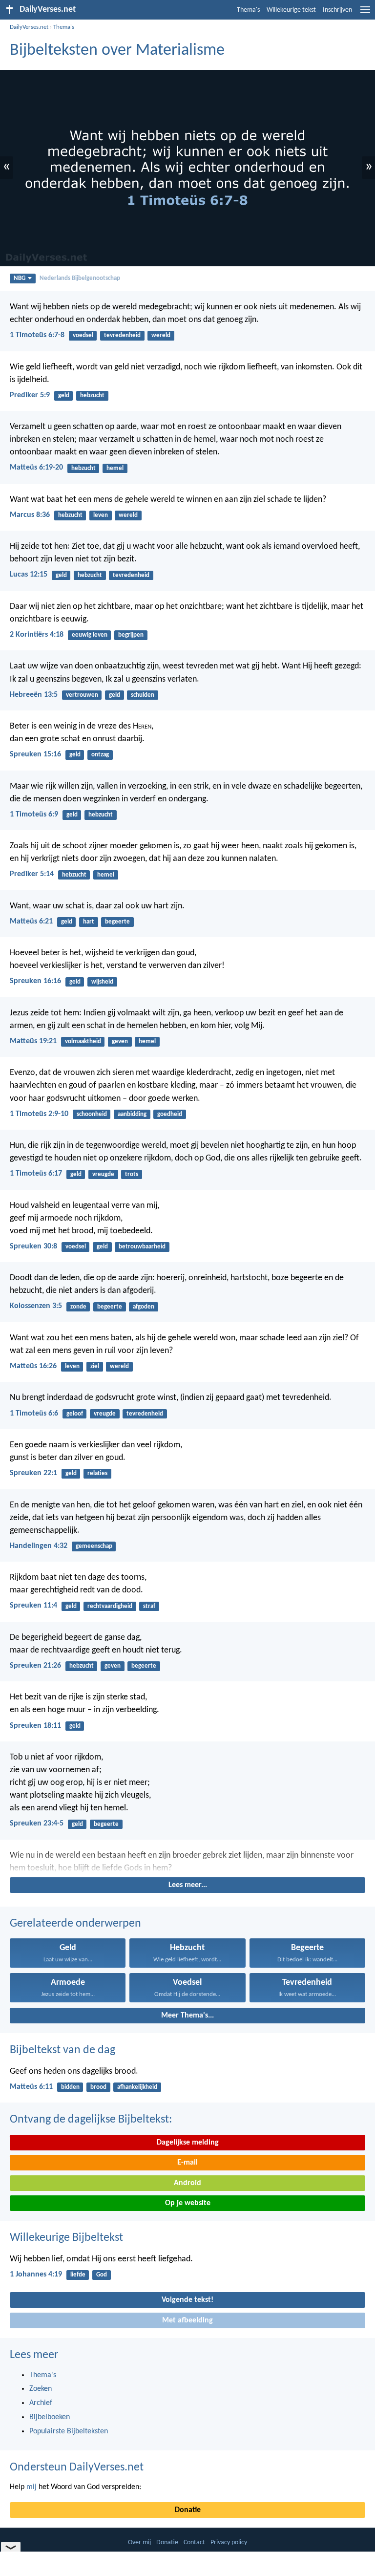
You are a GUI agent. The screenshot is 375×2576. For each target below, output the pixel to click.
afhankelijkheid (137, 2087)
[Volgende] (187, 1862)
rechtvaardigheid (110, 1606)
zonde (78, 1307)
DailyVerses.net (29, 27)
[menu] (365, 14)
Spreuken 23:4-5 (37, 1824)
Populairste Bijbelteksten (69, 2431)
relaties (97, 1473)
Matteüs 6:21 (31, 922)
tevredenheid (122, 335)
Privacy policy (229, 2543)
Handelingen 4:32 (39, 1546)
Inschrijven (337, 10)
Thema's (248, 10)
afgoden (144, 1307)
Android (187, 2183)
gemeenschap (94, 1546)
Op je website (188, 2203)
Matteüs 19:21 (33, 1041)
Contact (194, 2543)
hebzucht (92, 396)
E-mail (187, 2163)
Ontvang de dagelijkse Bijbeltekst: (91, 2120)
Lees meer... (188, 1885)
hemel (115, 468)
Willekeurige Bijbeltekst (66, 2238)
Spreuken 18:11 (35, 1726)
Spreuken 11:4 (33, 1606)
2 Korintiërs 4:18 (37, 635)
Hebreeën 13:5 (34, 695)
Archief (41, 2403)
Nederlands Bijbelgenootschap (80, 278)
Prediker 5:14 (32, 874)
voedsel (83, 335)
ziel (95, 1366)
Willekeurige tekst (291, 10)
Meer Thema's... (187, 2016)
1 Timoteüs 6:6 (34, 1414)
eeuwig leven (90, 635)
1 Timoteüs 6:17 (36, 1174)
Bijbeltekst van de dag (62, 2050)
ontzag (100, 755)
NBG (20, 278)
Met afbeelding (187, 2320)
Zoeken (41, 2389)
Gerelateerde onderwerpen (75, 1924)
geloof (75, 1414)
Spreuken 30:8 (33, 1246)
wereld (161, 335)
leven (101, 515)
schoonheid (92, 1114)
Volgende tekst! (187, 2300)
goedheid (170, 1114)
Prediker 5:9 (30, 395)
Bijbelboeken (50, 2417)
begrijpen (131, 635)
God (102, 2275)
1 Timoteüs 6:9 (34, 815)
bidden (70, 2087)
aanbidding (132, 1114)
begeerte (117, 922)
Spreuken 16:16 (35, 981)
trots (132, 1174)
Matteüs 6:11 (31, 2087)
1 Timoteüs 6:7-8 (37, 335)
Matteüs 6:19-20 (36, 468)
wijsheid (102, 982)
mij (31, 2487)
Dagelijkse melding (188, 2143)
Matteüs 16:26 (33, 1366)
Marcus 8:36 (30, 515)
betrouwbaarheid (142, 1247)
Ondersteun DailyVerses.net (77, 2468)
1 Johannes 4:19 (36, 2275)
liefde (78, 2275)
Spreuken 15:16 (35, 754)
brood (98, 2087)
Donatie (188, 2510)
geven (120, 1041)
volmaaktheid (83, 1041)
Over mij (139, 2543)
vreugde (103, 1174)
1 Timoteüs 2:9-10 (39, 1114)
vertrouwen (82, 695)
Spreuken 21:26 (35, 1666)
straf (149, 1606)
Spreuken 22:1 (33, 1473)
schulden (143, 695)
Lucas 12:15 (29, 575)
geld (64, 396)
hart (89, 922)
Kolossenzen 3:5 (36, 1306)
